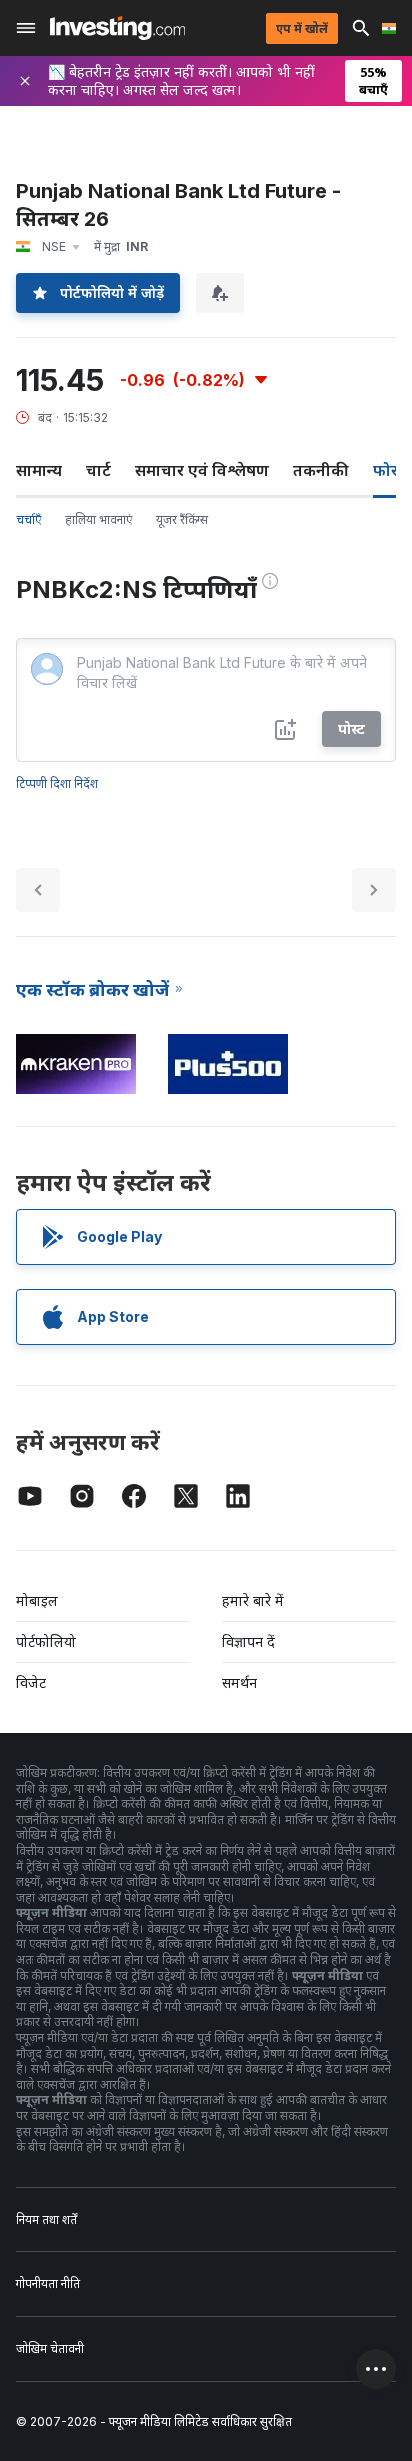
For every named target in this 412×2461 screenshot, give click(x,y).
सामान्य (39, 470)
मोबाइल (37, 1600)
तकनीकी (321, 470)
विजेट (31, 1682)
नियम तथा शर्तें (46, 2219)
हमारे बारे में (253, 1600)
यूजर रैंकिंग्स (182, 519)
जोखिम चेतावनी (50, 2348)
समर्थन (239, 1682)
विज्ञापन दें (248, 1641)
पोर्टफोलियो (46, 1641)
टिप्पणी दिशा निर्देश (57, 783)
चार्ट (98, 470)
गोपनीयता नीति (48, 2283)
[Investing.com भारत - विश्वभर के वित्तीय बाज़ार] (117, 28)
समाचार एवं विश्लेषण (202, 470)
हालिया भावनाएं (98, 519)
